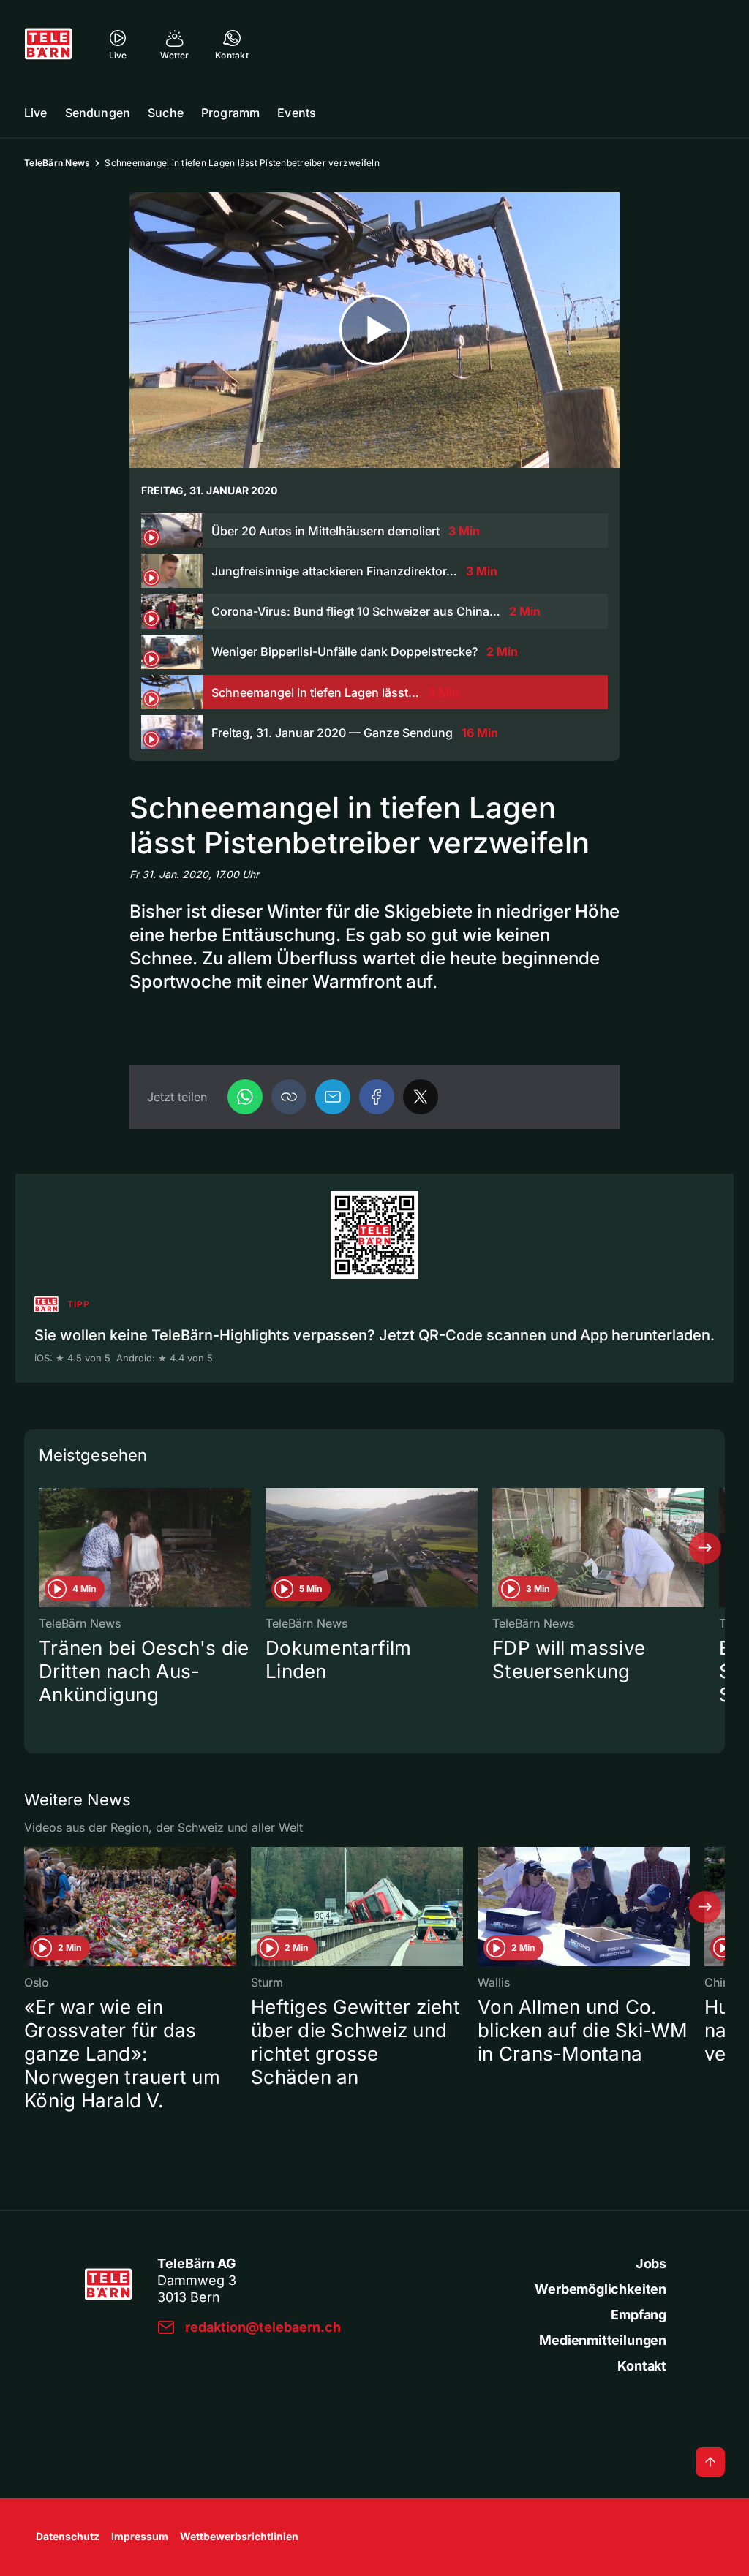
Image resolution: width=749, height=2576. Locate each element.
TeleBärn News (57, 163)
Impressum (140, 2536)
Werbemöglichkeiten (601, 2289)
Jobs (651, 2263)
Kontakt (642, 2366)
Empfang (639, 2315)
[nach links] (44, 1548)
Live (36, 113)
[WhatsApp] (245, 1097)
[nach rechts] (705, 1548)
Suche (166, 113)
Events (297, 113)
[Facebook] (377, 1097)
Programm (230, 113)
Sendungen (98, 113)
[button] (289, 1097)
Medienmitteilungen (603, 2340)
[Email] (333, 1097)
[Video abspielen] (374, 330)
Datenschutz (68, 2536)
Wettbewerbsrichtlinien (239, 2536)
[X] (421, 1097)
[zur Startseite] (48, 44)
